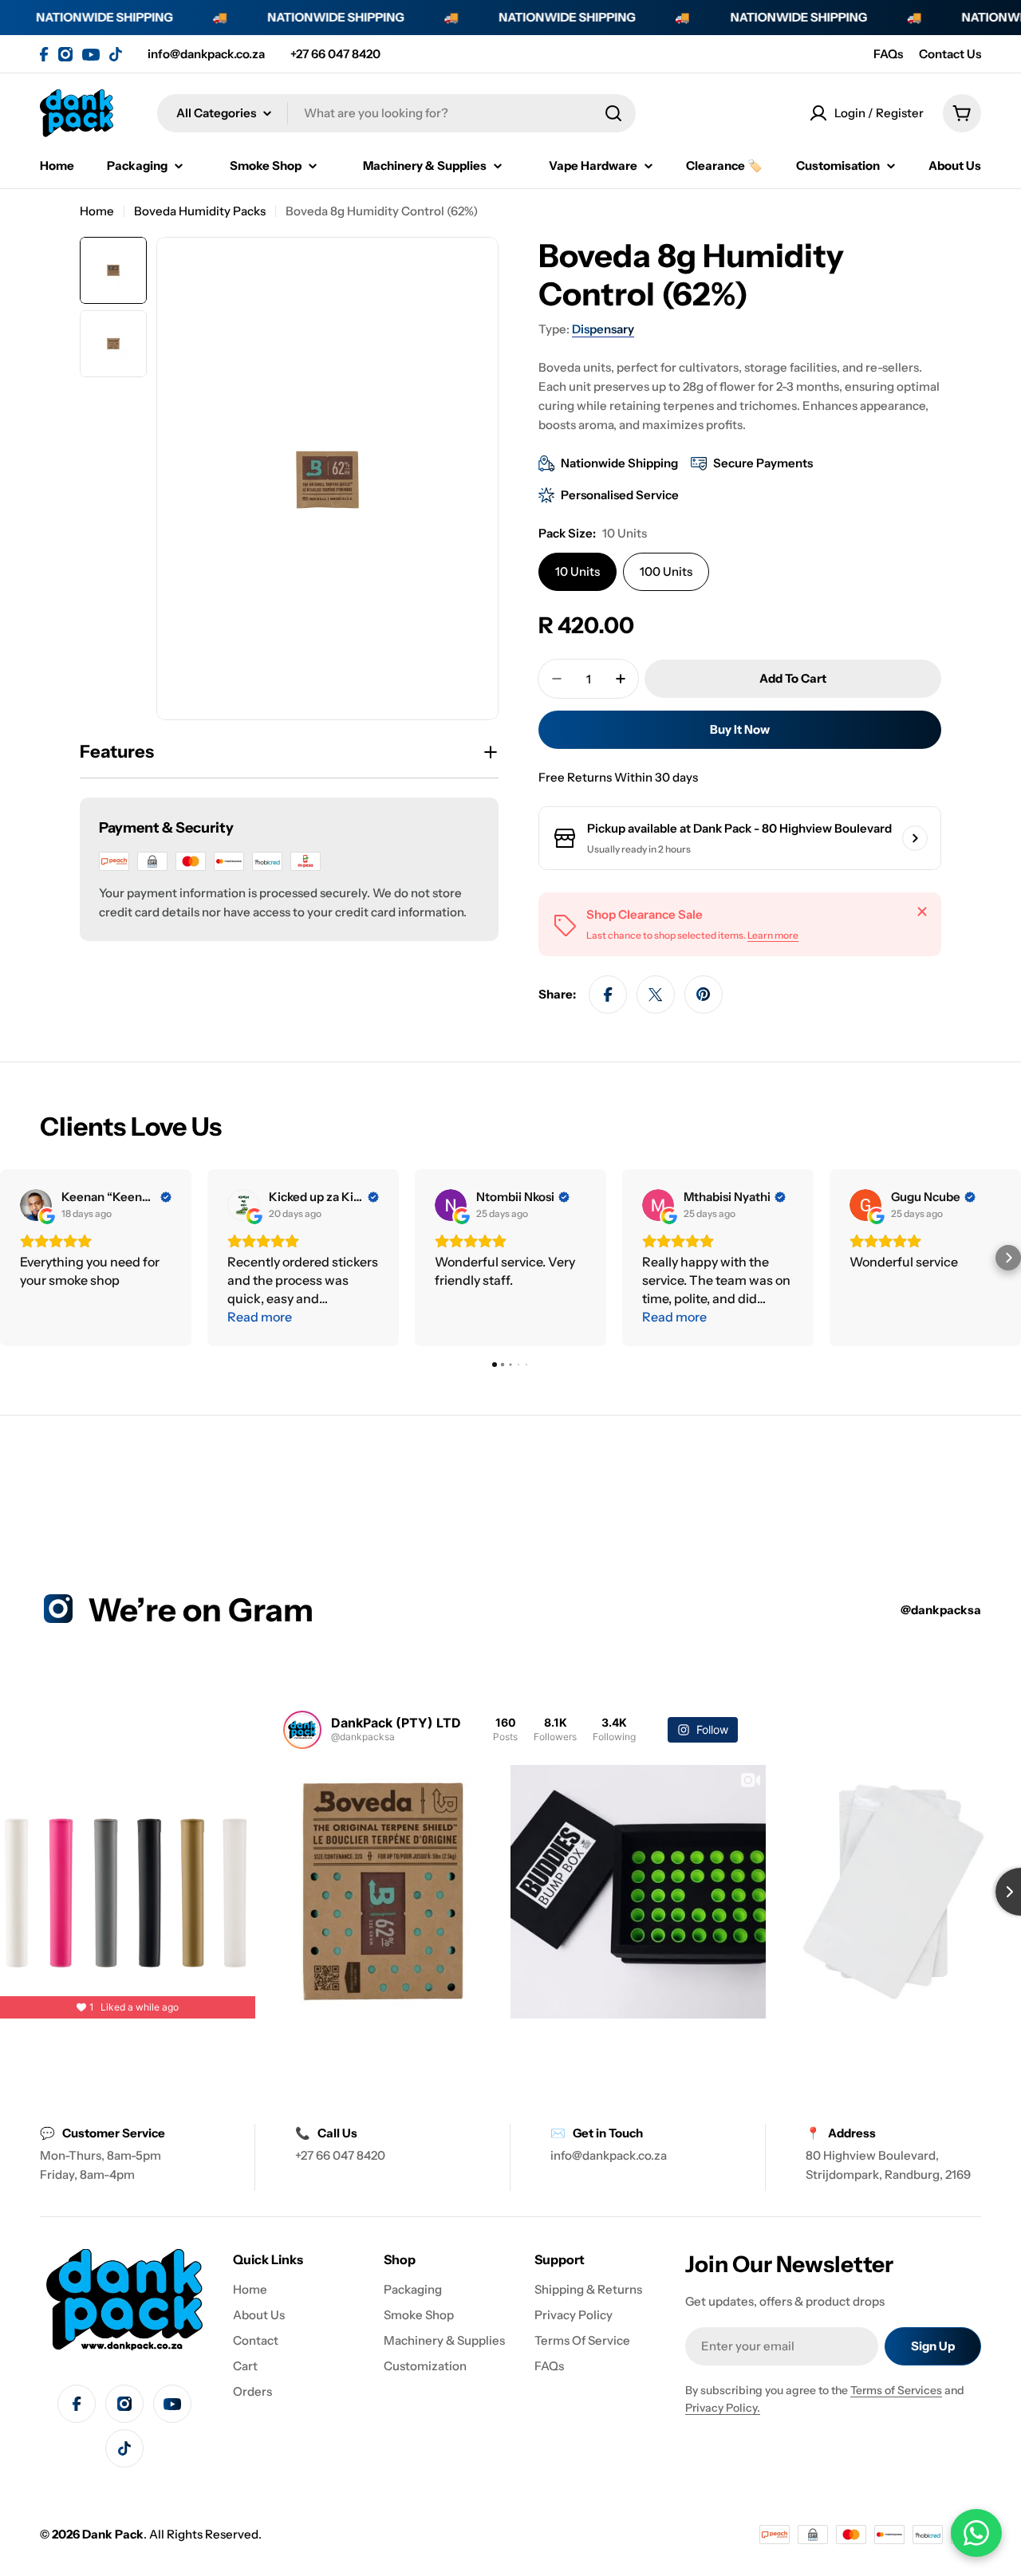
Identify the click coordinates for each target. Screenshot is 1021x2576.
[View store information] (915, 838)
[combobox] (396, 113)
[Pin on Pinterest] (704, 995)
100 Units (666, 571)
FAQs (888, 54)
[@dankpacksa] (302, 1730)
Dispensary (603, 329)
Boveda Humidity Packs (200, 211)
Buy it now (740, 729)
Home (97, 211)
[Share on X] (656, 995)
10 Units (578, 571)
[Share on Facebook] (608, 995)
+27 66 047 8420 (335, 54)
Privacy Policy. (723, 2408)
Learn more (773, 935)
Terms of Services (896, 2390)
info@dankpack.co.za (206, 54)
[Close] (922, 912)
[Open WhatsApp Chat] (976, 2533)
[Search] (613, 113)
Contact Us (950, 54)
